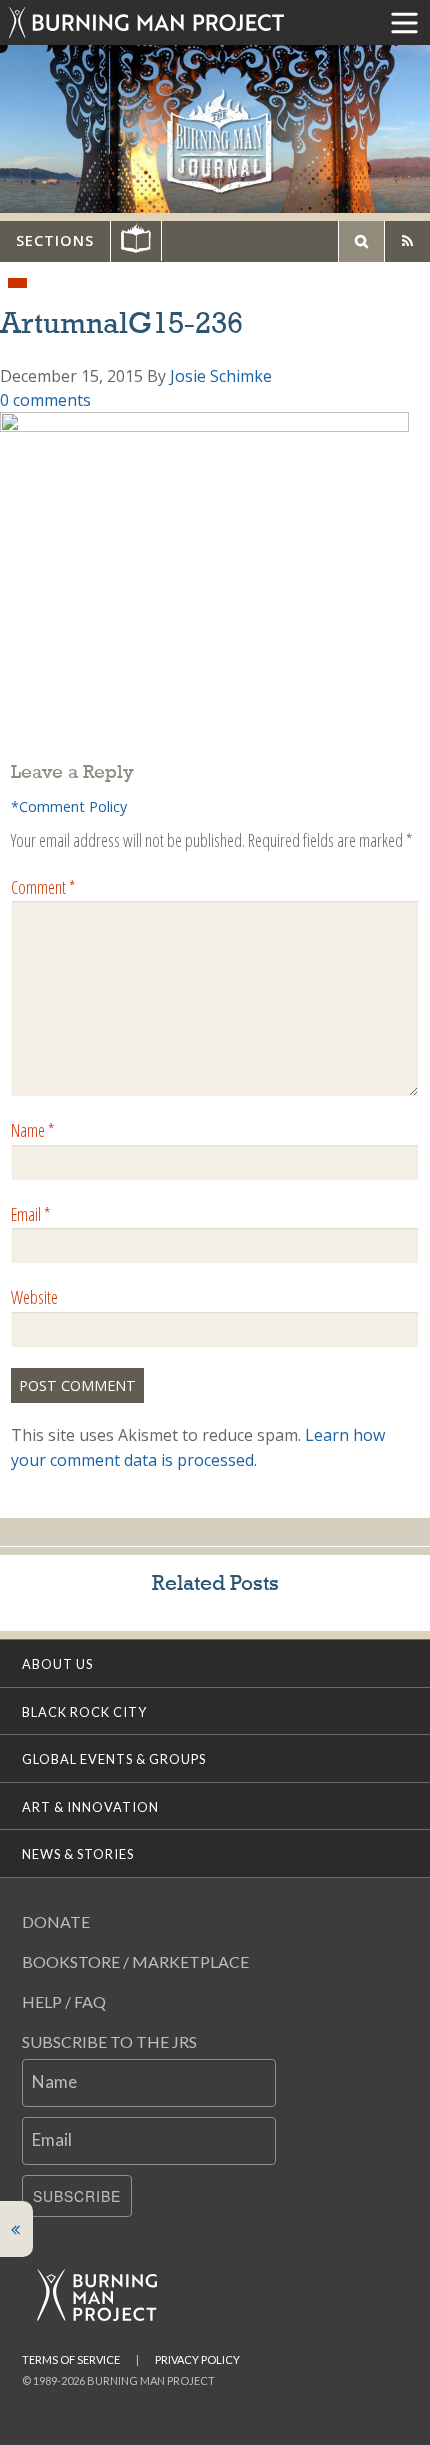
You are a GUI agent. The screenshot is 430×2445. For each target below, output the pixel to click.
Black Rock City (84, 1712)
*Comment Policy (69, 806)
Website (34, 1297)
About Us (57, 1664)
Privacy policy (197, 2359)
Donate (56, 1921)
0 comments (45, 400)
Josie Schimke (221, 376)
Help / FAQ (64, 2001)
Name (32, 1130)
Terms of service (71, 2359)
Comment (43, 887)
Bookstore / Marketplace (135, 1961)
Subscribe (77, 2196)
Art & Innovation (90, 1807)
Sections (55, 240)
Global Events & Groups (114, 1759)
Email (30, 1214)
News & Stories (78, 1854)
